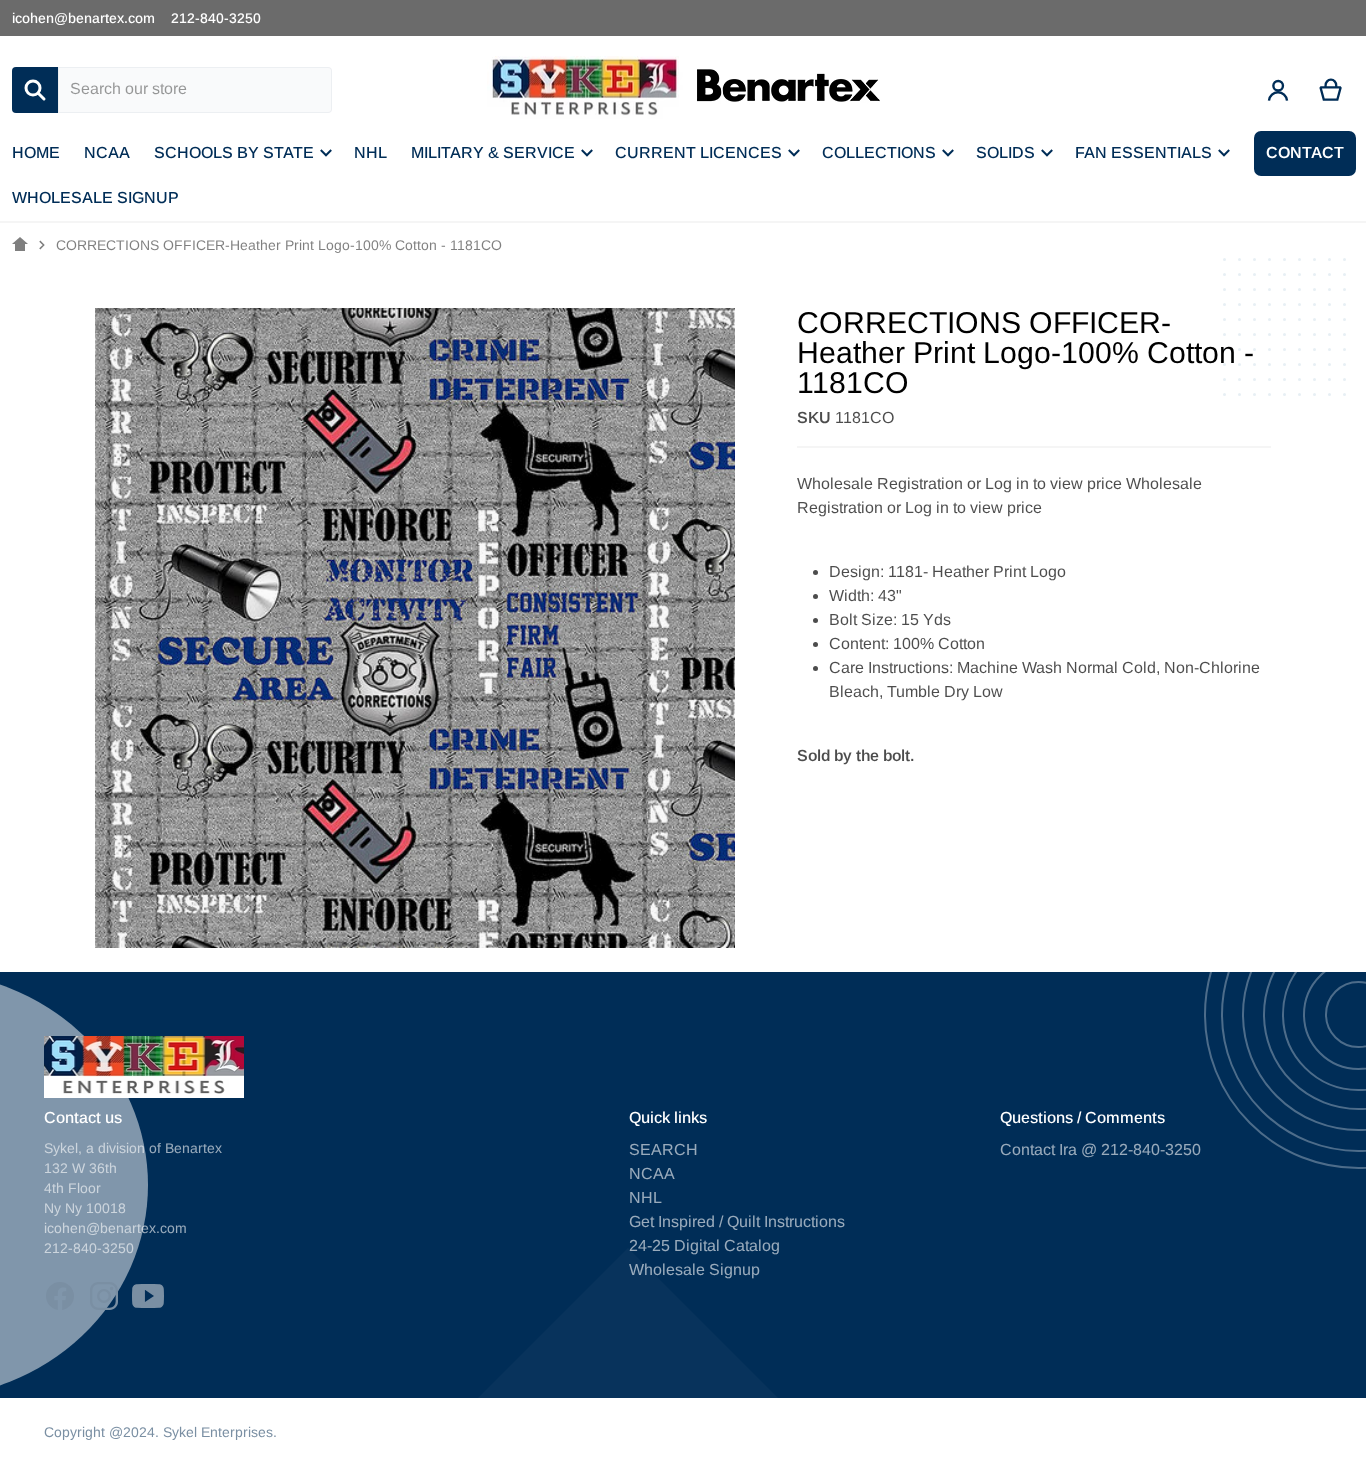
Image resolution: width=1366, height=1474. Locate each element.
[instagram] (104, 1296)
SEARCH (663, 1149)
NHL (645, 1197)
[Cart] (1331, 90)
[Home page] (20, 245)
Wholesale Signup (694, 1269)
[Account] (1278, 90)
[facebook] (60, 1296)
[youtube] (148, 1296)
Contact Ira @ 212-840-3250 (1100, 1149)
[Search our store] (35, 90)
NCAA (652, 1173)
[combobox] (195, 90)
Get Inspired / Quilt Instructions (737, 1221)
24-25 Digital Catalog (704, 1245)
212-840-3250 (216, 18)
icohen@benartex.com (83, 18)
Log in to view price (1053, 483)
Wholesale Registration (880, 483)
